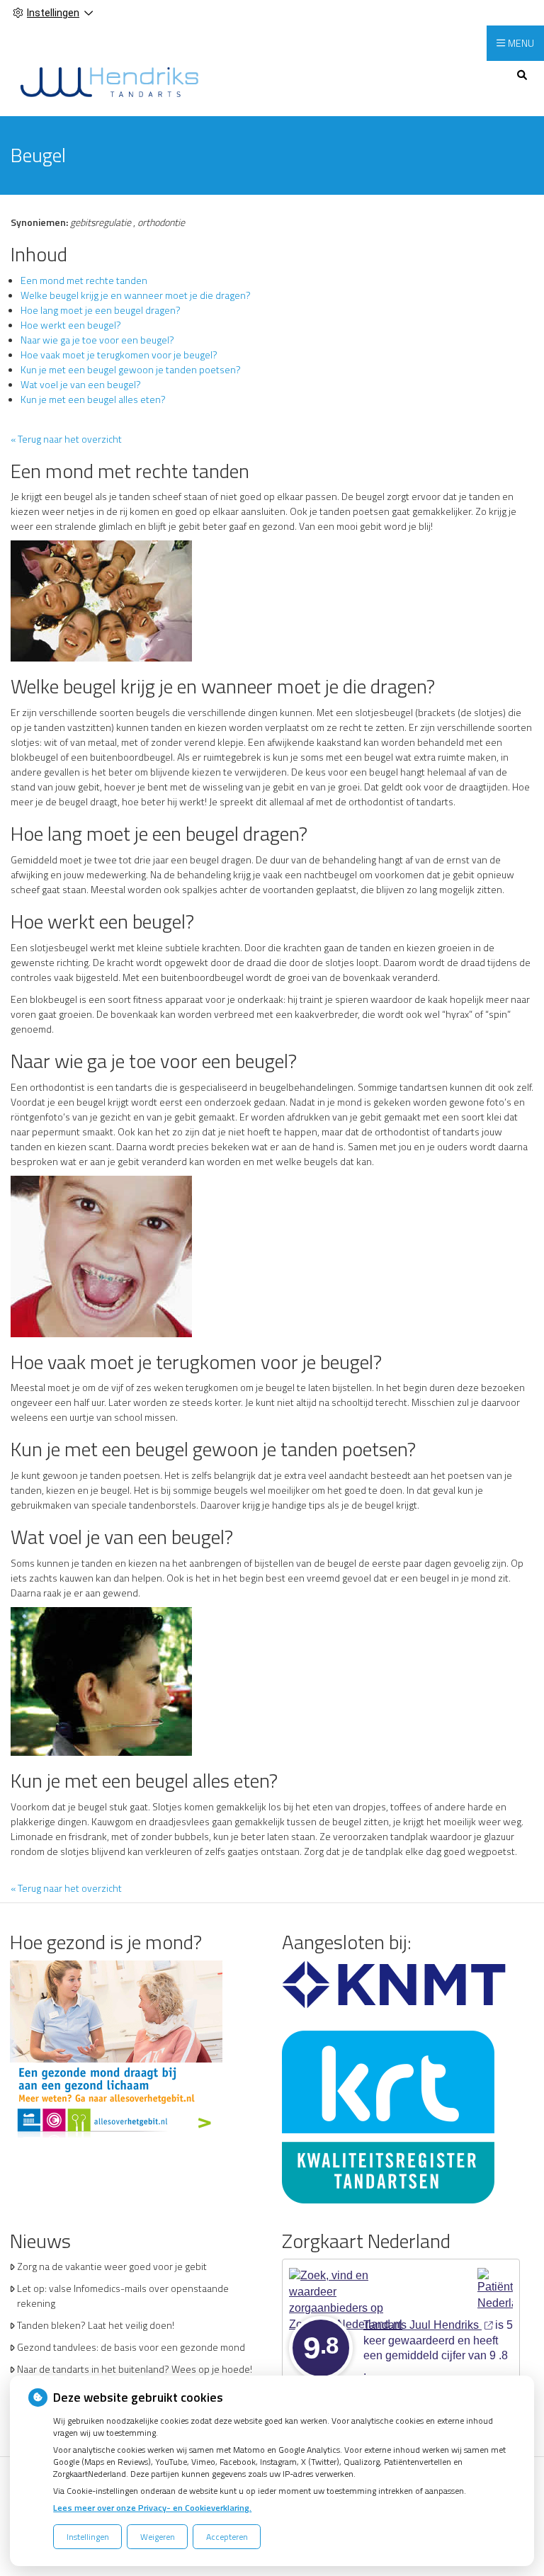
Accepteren (227, 2537)
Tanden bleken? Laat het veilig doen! (96, 2325)
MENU (521, 43)
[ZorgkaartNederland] (348, 2284)
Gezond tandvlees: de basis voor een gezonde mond (131, 2347)
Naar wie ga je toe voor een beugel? (97, 340)
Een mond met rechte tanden (84, 280)
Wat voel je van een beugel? (81, 384)
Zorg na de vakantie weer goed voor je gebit (112, 2266)
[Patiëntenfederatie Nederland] (495, 2284)
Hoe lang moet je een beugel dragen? (101, 310)
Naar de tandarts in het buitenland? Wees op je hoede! (135, 2369)
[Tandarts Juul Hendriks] (109, 81)
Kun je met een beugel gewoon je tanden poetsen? (131, 369)
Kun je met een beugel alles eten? (93, 399)
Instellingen (88, 2537)
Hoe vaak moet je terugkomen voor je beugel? (119, 354)
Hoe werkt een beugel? (71, 325)
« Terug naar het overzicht (66, 439)
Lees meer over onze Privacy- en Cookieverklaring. (152, 2508)
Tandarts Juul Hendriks (423, 2325)
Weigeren (158, 2537)
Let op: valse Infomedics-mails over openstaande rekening (123, 2296)
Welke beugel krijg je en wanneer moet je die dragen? (136, 295)
